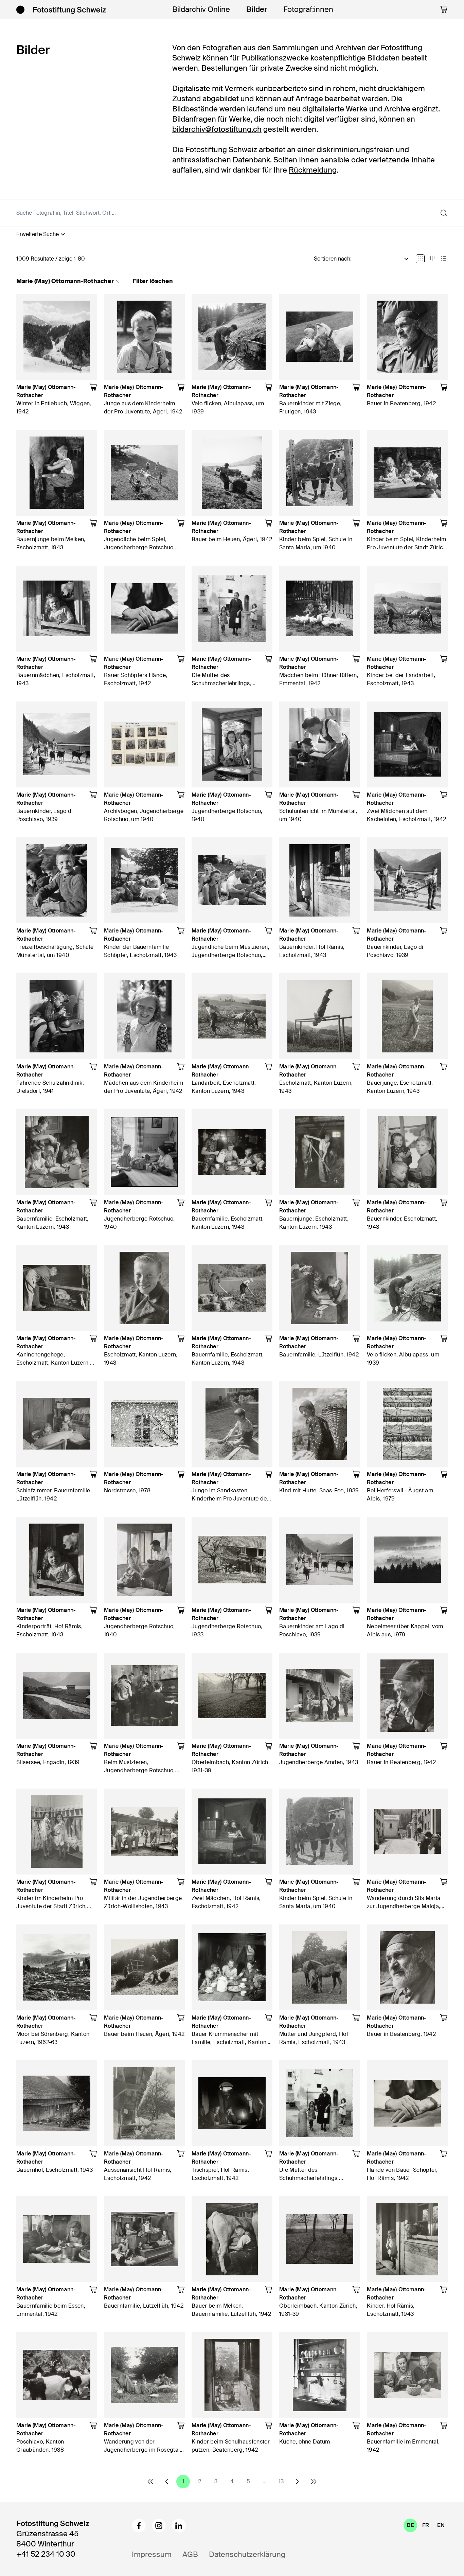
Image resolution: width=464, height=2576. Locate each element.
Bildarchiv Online (201, 9)
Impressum (152, 2554)
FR (426, 2525)
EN (441, 2525)
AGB (190, 2554)
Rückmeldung (313, 170)
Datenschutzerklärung (247, 2554)
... (265, 2481)
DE (410, 2525)
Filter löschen (153, 281)
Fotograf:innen (308, 9)
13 (281, 2481)
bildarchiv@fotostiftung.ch (217, 129)
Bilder (257, 9)
